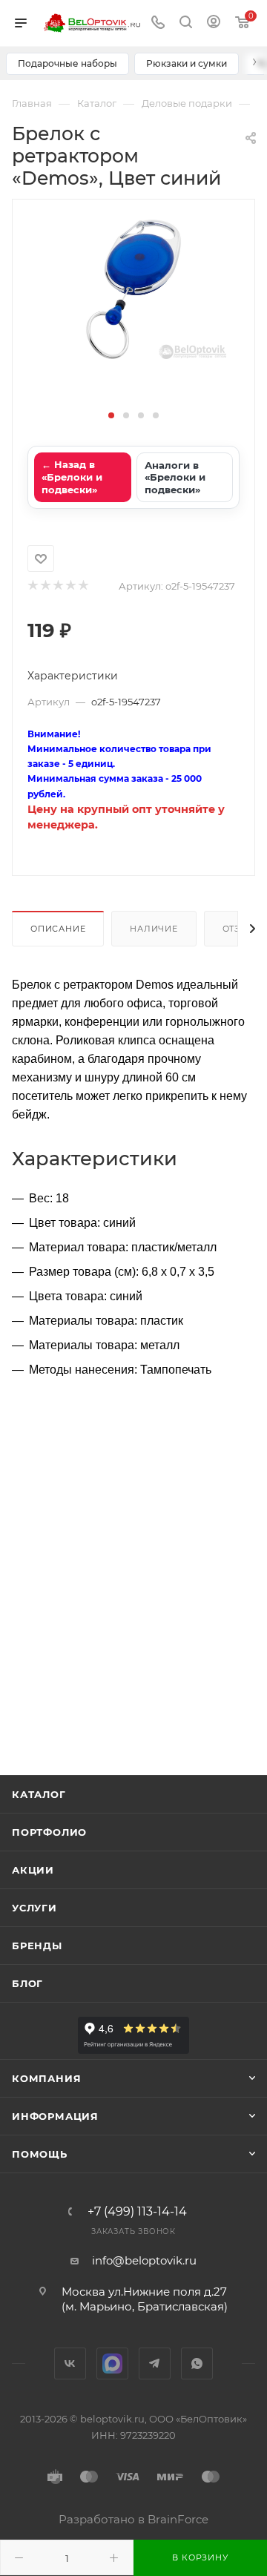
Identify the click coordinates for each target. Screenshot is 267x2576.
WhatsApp (197, 2363)
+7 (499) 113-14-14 (137, 2212)
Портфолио (49, 1832)
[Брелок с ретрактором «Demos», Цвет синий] (133, 289)
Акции (33, 1870)
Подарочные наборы (67, 63)
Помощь (40, 2154)
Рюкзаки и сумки (187, 63)
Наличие (154, 929)
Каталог (39, 1794)
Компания (46, 2078)
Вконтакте (70, 2363)
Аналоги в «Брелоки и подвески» (175, 477)
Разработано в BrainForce (133, 2519)
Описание (58, 929)
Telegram (155, 2363)
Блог (27, 1983)
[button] (111, 415)
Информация (55, 2116)
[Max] (112, 2363)
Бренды (37, 1946)
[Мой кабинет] (214, 23)
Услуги (34, 1908)
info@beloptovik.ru (144, 2260)
